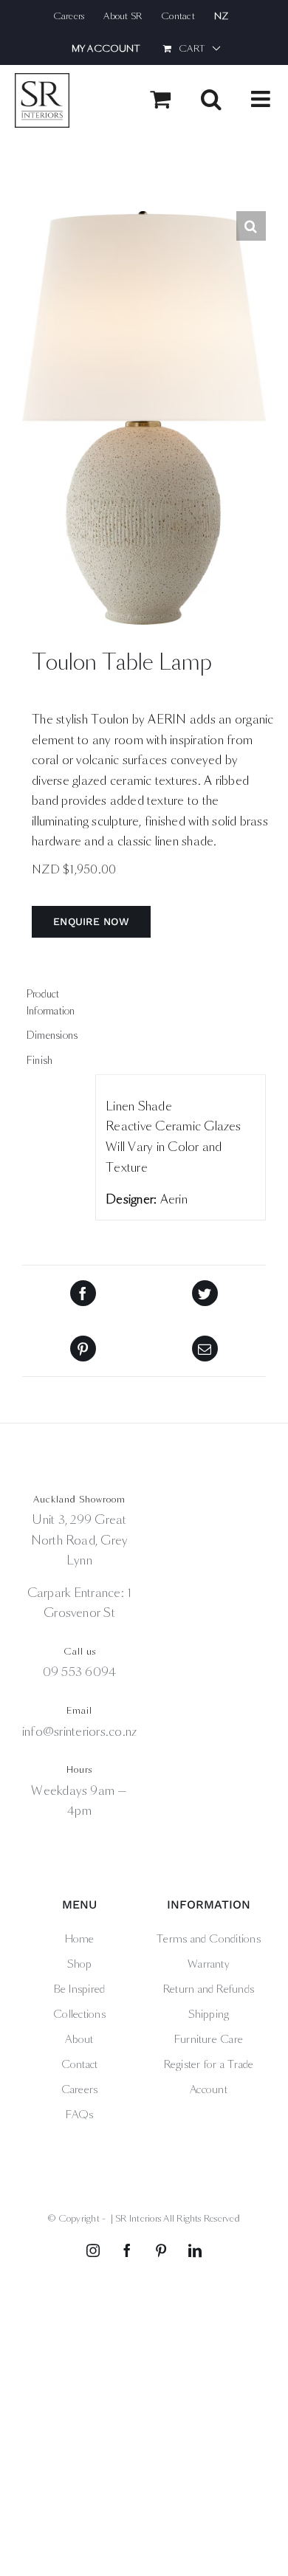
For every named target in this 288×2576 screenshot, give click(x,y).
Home (80, 1939)
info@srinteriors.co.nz (79, 1732)
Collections (79, 2014)
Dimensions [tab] (52, 1035)
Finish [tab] (40, 1061)
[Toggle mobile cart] (160, 99)
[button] (251, 226)
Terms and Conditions (209, 1939)
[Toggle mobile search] (211, 99)
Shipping (209, 2014)
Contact (80, 2064)
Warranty (209, 1964)
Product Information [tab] (51, 1002)
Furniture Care (209, 2039)
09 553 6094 (80, 1672)
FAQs (80, 2115)
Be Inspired (80, 1989)
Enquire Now (91, 921)
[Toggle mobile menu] (262, 99)
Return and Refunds (209, 1989)
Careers (80, 2089)
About (79, 2039)
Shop (80, 1964)
